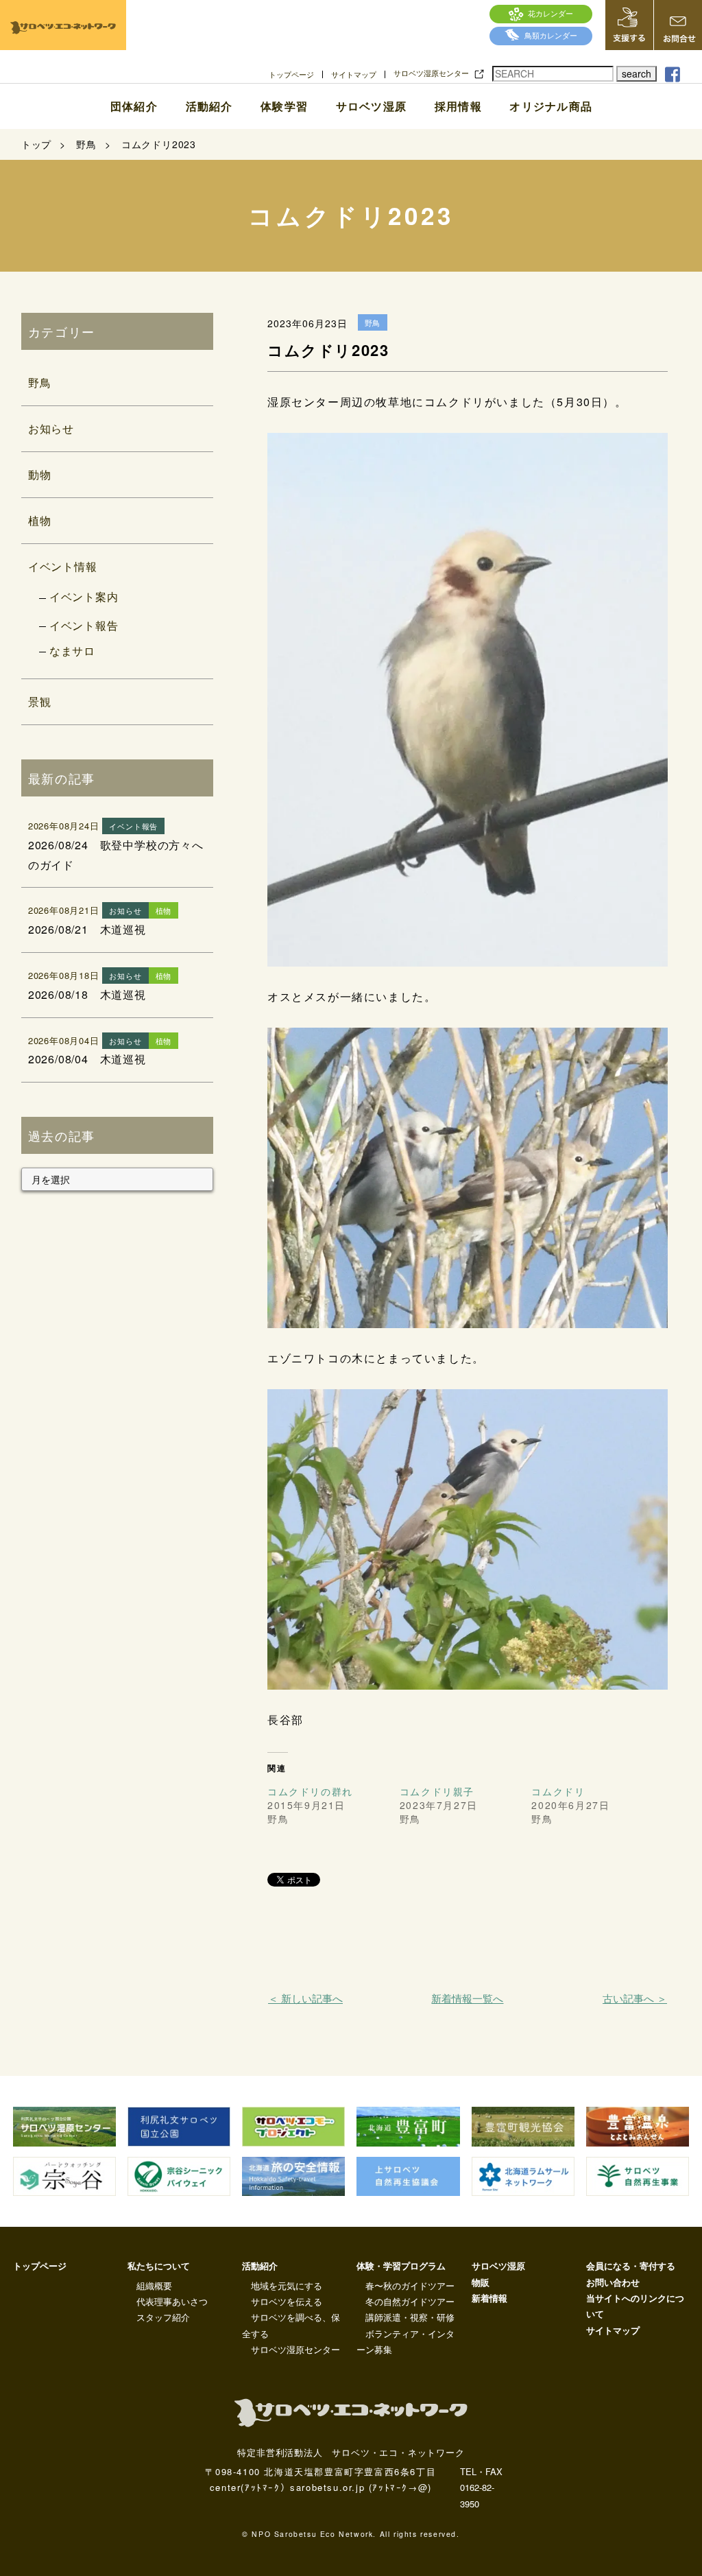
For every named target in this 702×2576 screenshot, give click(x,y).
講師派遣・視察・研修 (410, 2317)
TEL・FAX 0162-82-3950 (481, 2488)
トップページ (291, 74)
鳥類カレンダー (551, 35)
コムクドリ (558, 1791)
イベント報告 (84, 625)
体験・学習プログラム (401, 2266)
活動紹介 (209, 106)
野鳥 (40, 382)
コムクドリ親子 (437, 1791)
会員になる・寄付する (631, 2266)
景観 (40, 701)
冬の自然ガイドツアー (410, 2301)
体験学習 (284, 106)
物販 (481, 2282)
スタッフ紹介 (163, 2317)
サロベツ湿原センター (431, 73)
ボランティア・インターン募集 (406, 2341)
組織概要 (154, 2285)
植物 (40, 520)
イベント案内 (84, 596)
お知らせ (51, 428)
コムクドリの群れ (310, 1791)
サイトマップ (354, 74)
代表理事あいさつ (172, 2301)
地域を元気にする (287, 2285)
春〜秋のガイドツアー (410, 2285)
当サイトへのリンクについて (635, 2306)
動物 (40, 474)
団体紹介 (134, 106)
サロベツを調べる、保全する (291, 2325)
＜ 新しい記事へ (305, 1998)
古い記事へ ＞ (635, 1998)
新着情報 (489, 2298)
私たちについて (159, 2266)
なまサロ (72, 651)
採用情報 (458, 106)
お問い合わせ (613, 2282)
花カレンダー (550, 13)
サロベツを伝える (287, 2301)
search (637, 73)
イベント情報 (63, 566)
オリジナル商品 (551, 106)
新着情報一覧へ (467, 1998)
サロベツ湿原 (371, 106)
